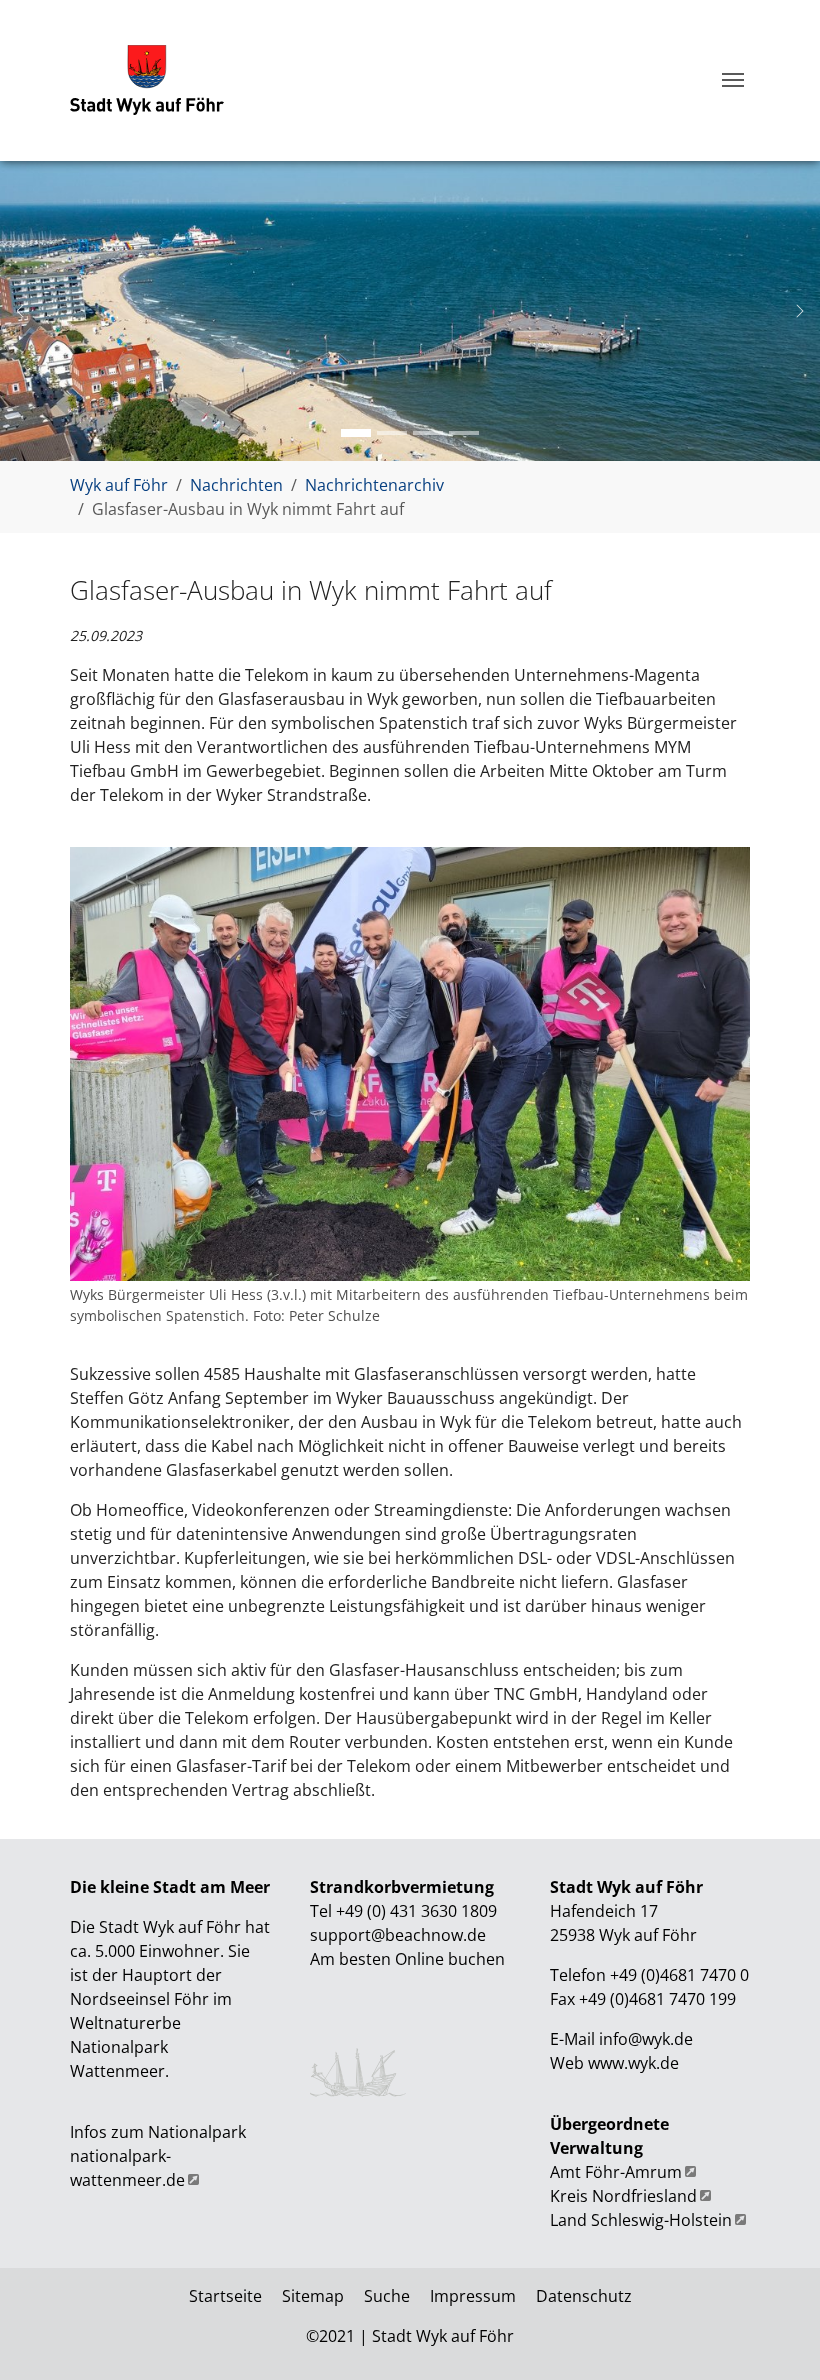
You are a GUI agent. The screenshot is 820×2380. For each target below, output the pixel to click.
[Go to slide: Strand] (428, 433)
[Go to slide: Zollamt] (392, 433)
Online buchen (450, 1959)
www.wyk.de (633, 2063)
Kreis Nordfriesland (623, 2196)
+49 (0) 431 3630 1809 (416, 1911)
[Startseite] (147, 80)
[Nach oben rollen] (776, 2336)
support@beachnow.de (398, 1935)
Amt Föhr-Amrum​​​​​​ (616, 2172)
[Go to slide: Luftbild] (464, 433)
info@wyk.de (646, 2039)
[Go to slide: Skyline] (356, 433)
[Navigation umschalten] (733, 80)
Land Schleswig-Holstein (641, 2220)
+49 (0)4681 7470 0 (677, 1975)
